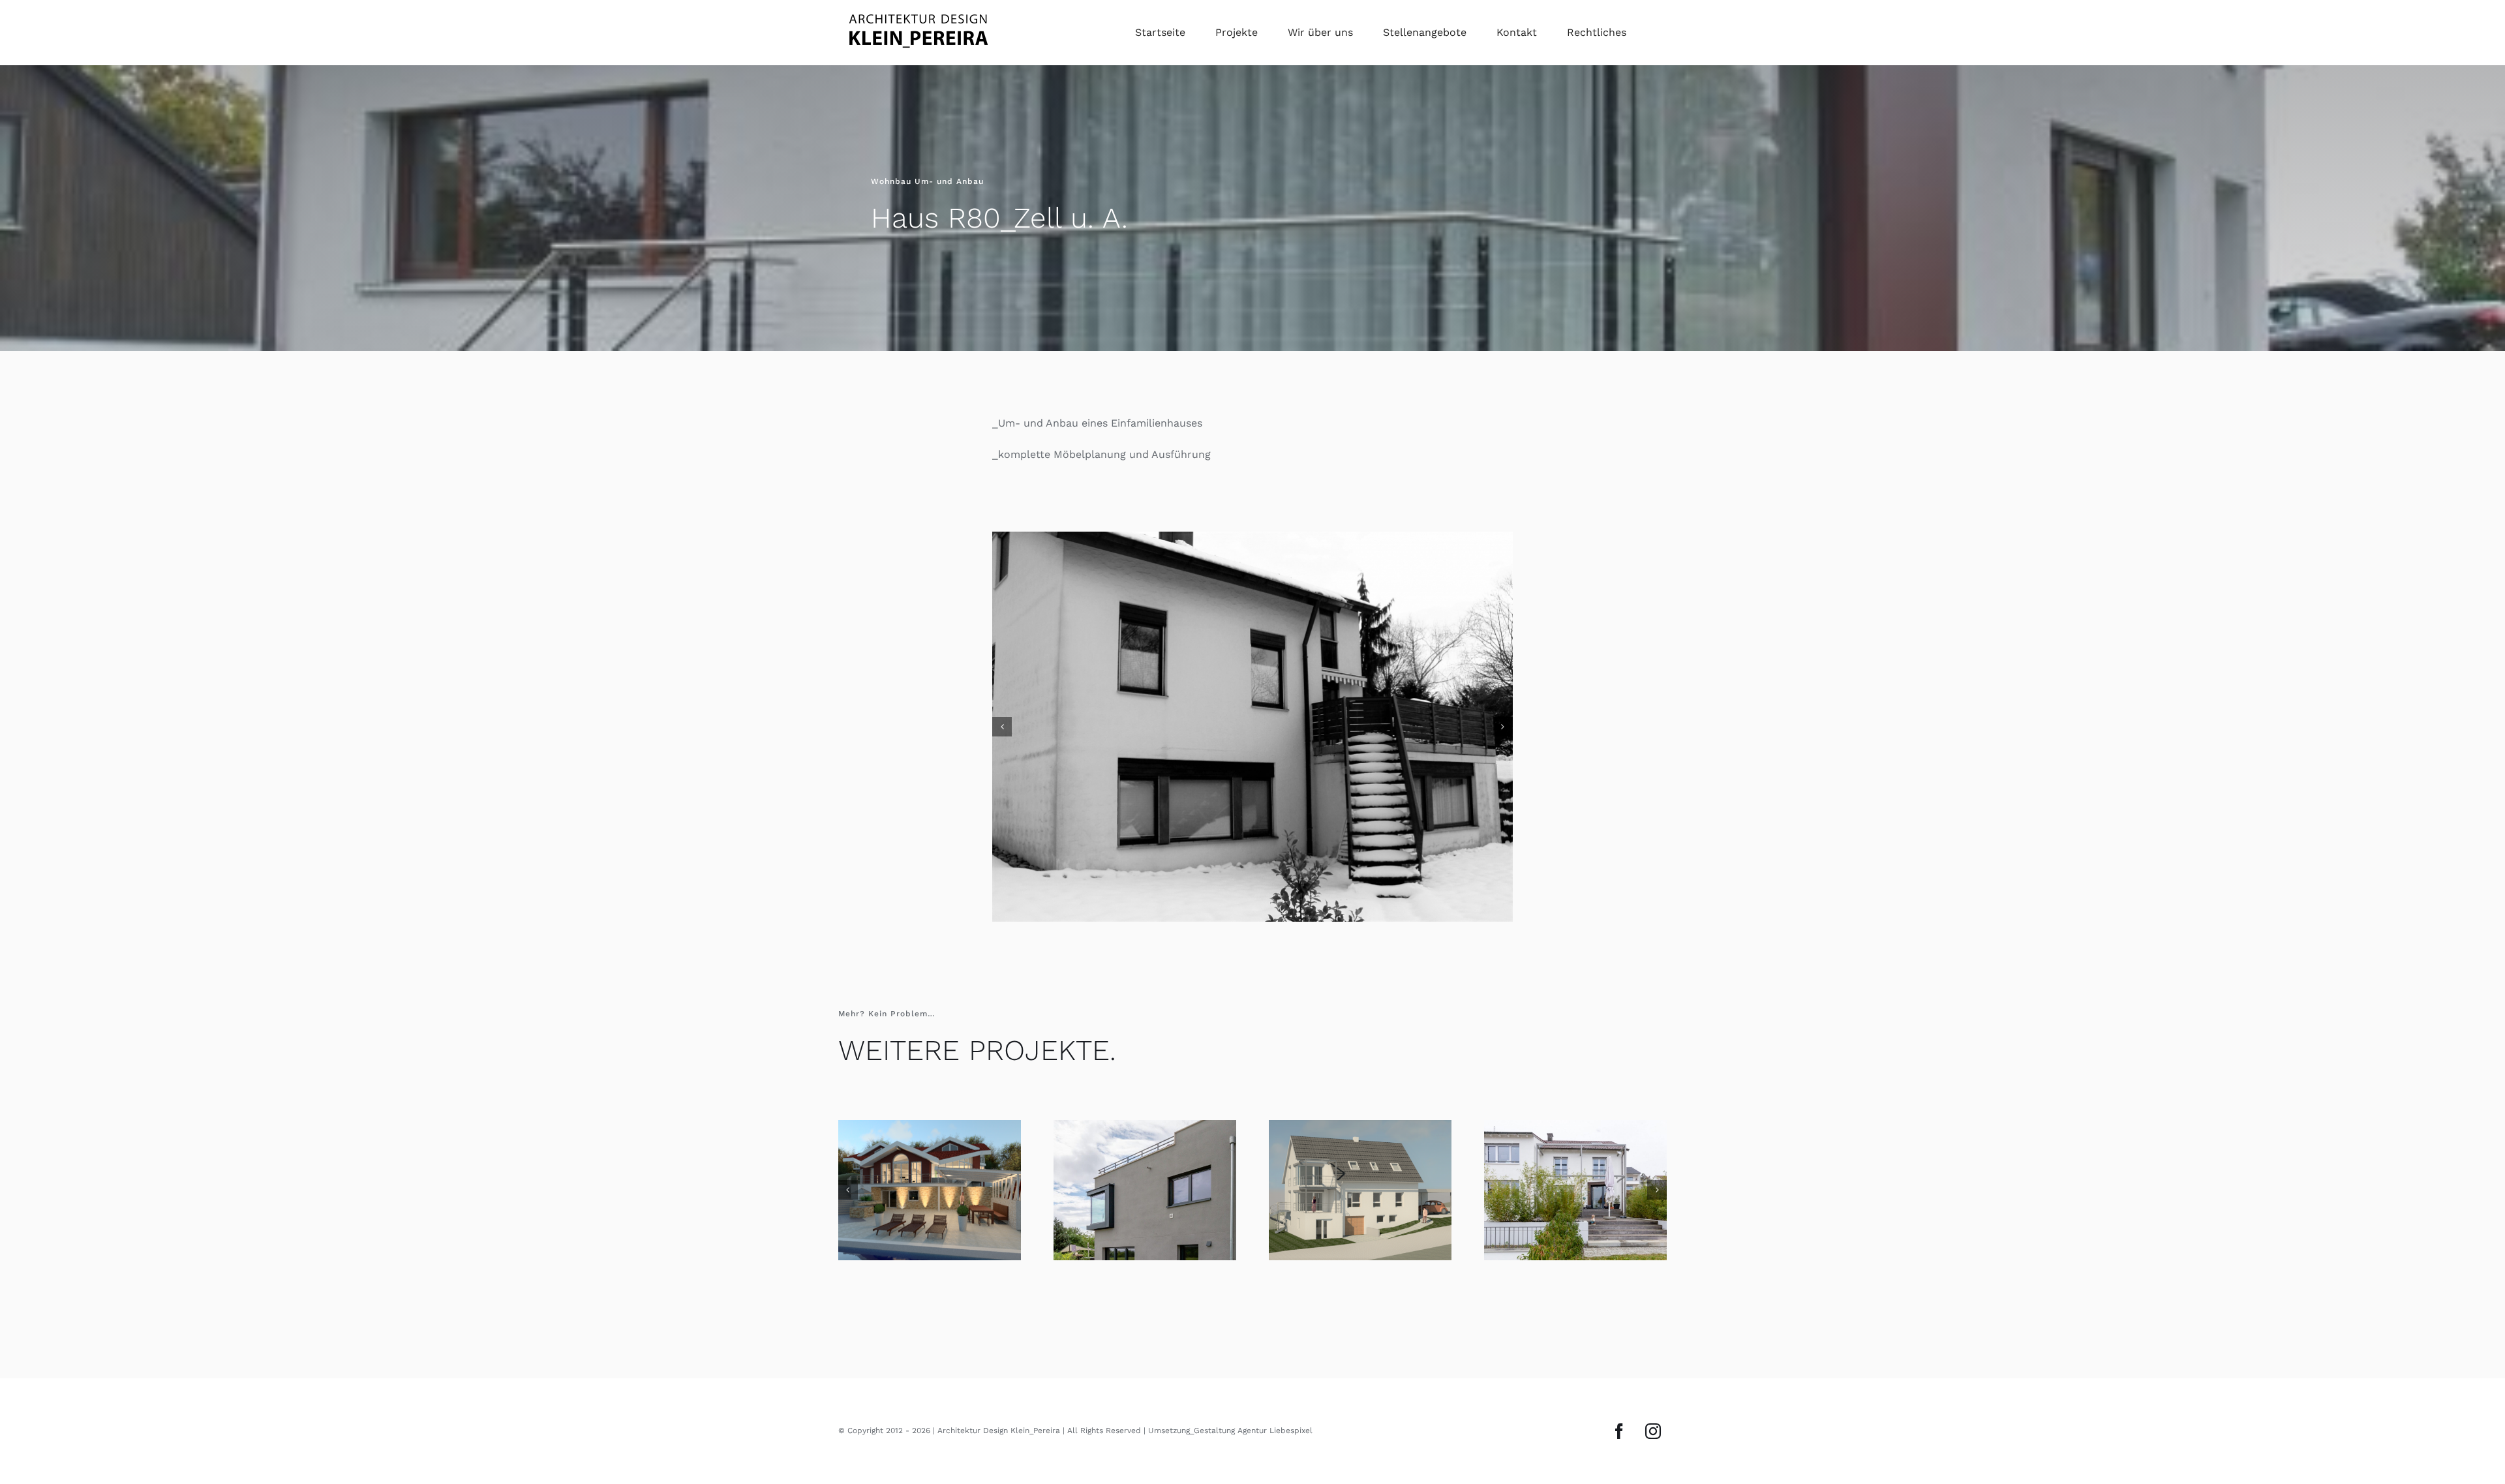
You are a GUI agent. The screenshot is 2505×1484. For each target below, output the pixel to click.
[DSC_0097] (1252, 706)
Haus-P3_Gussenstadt (930, 1149)
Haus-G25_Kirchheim (1360, 1149)
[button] (1002, 706)
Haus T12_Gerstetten (1575, 1149)
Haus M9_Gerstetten (1145, 1149)
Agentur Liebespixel (1275, 1389)
